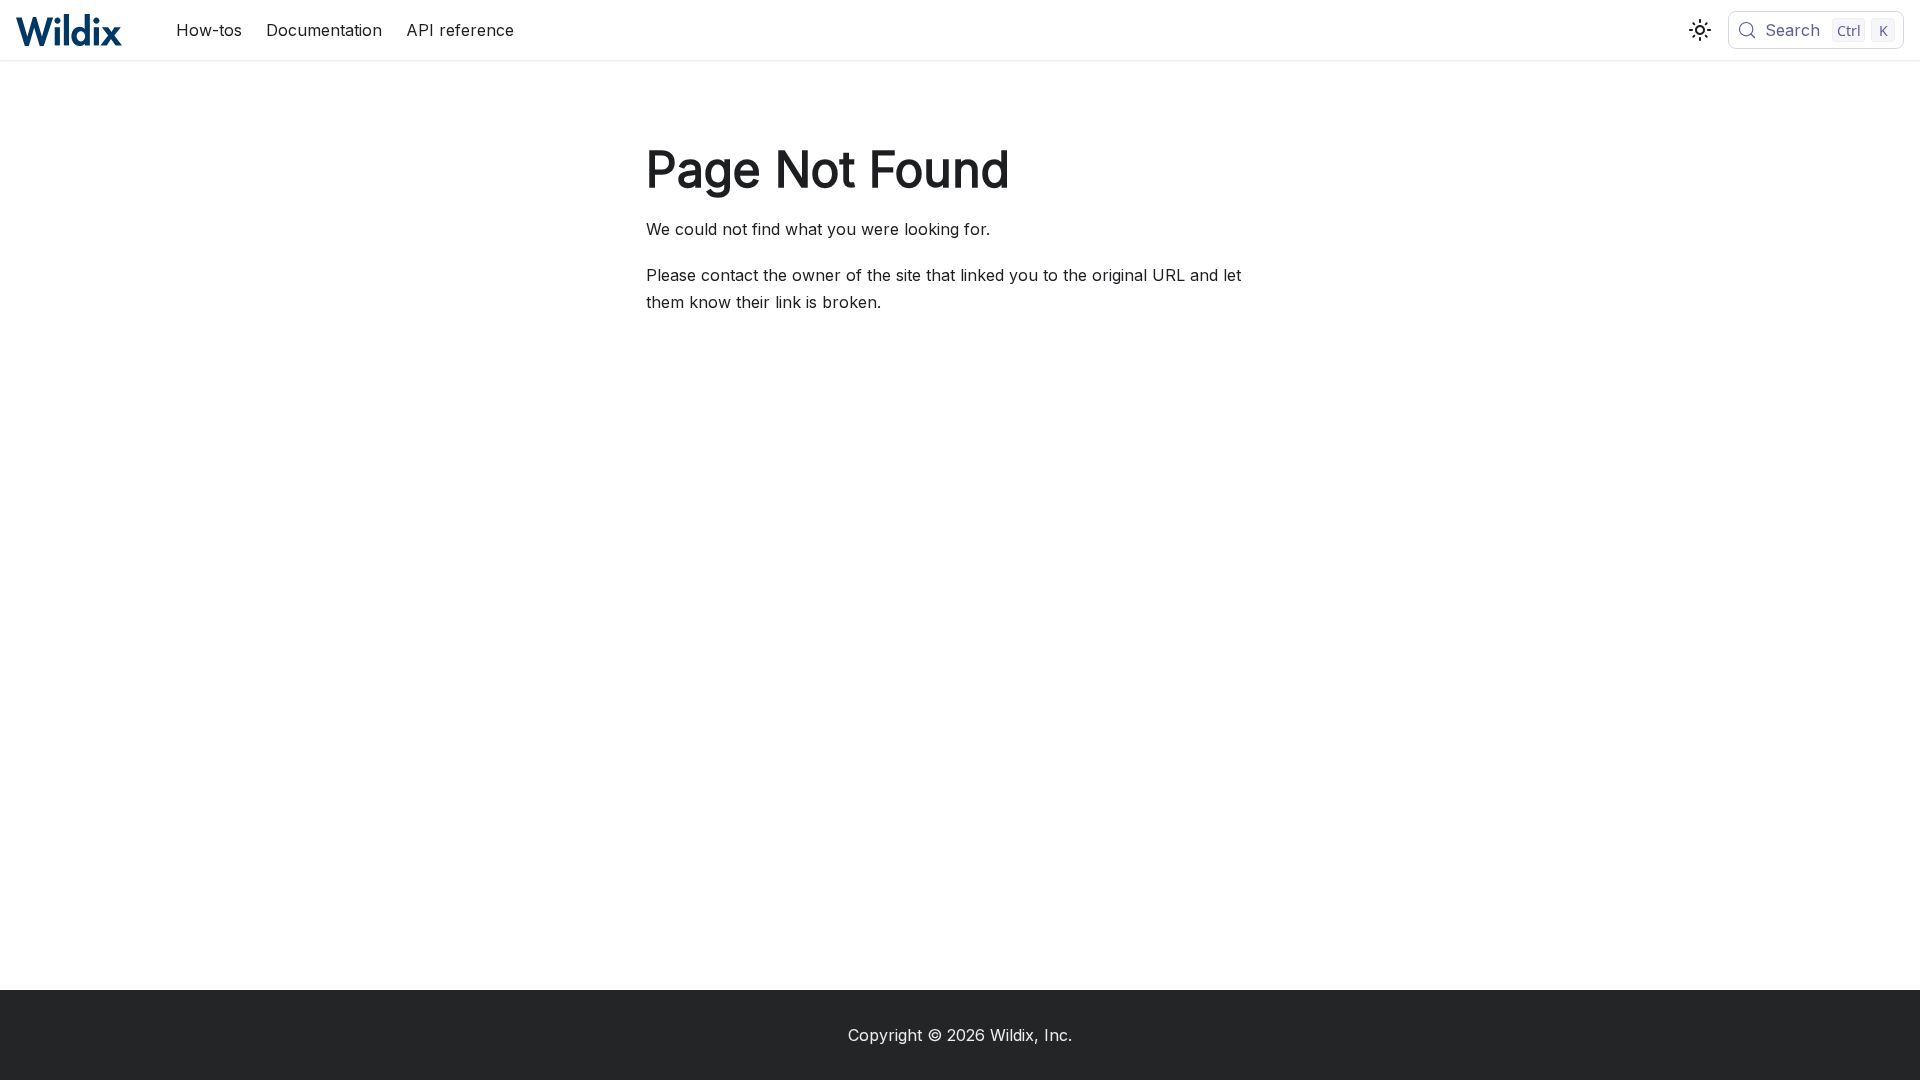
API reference (460, 30)
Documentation (324, 30)
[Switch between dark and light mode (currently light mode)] (1700, 30)
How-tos (209, 30)
